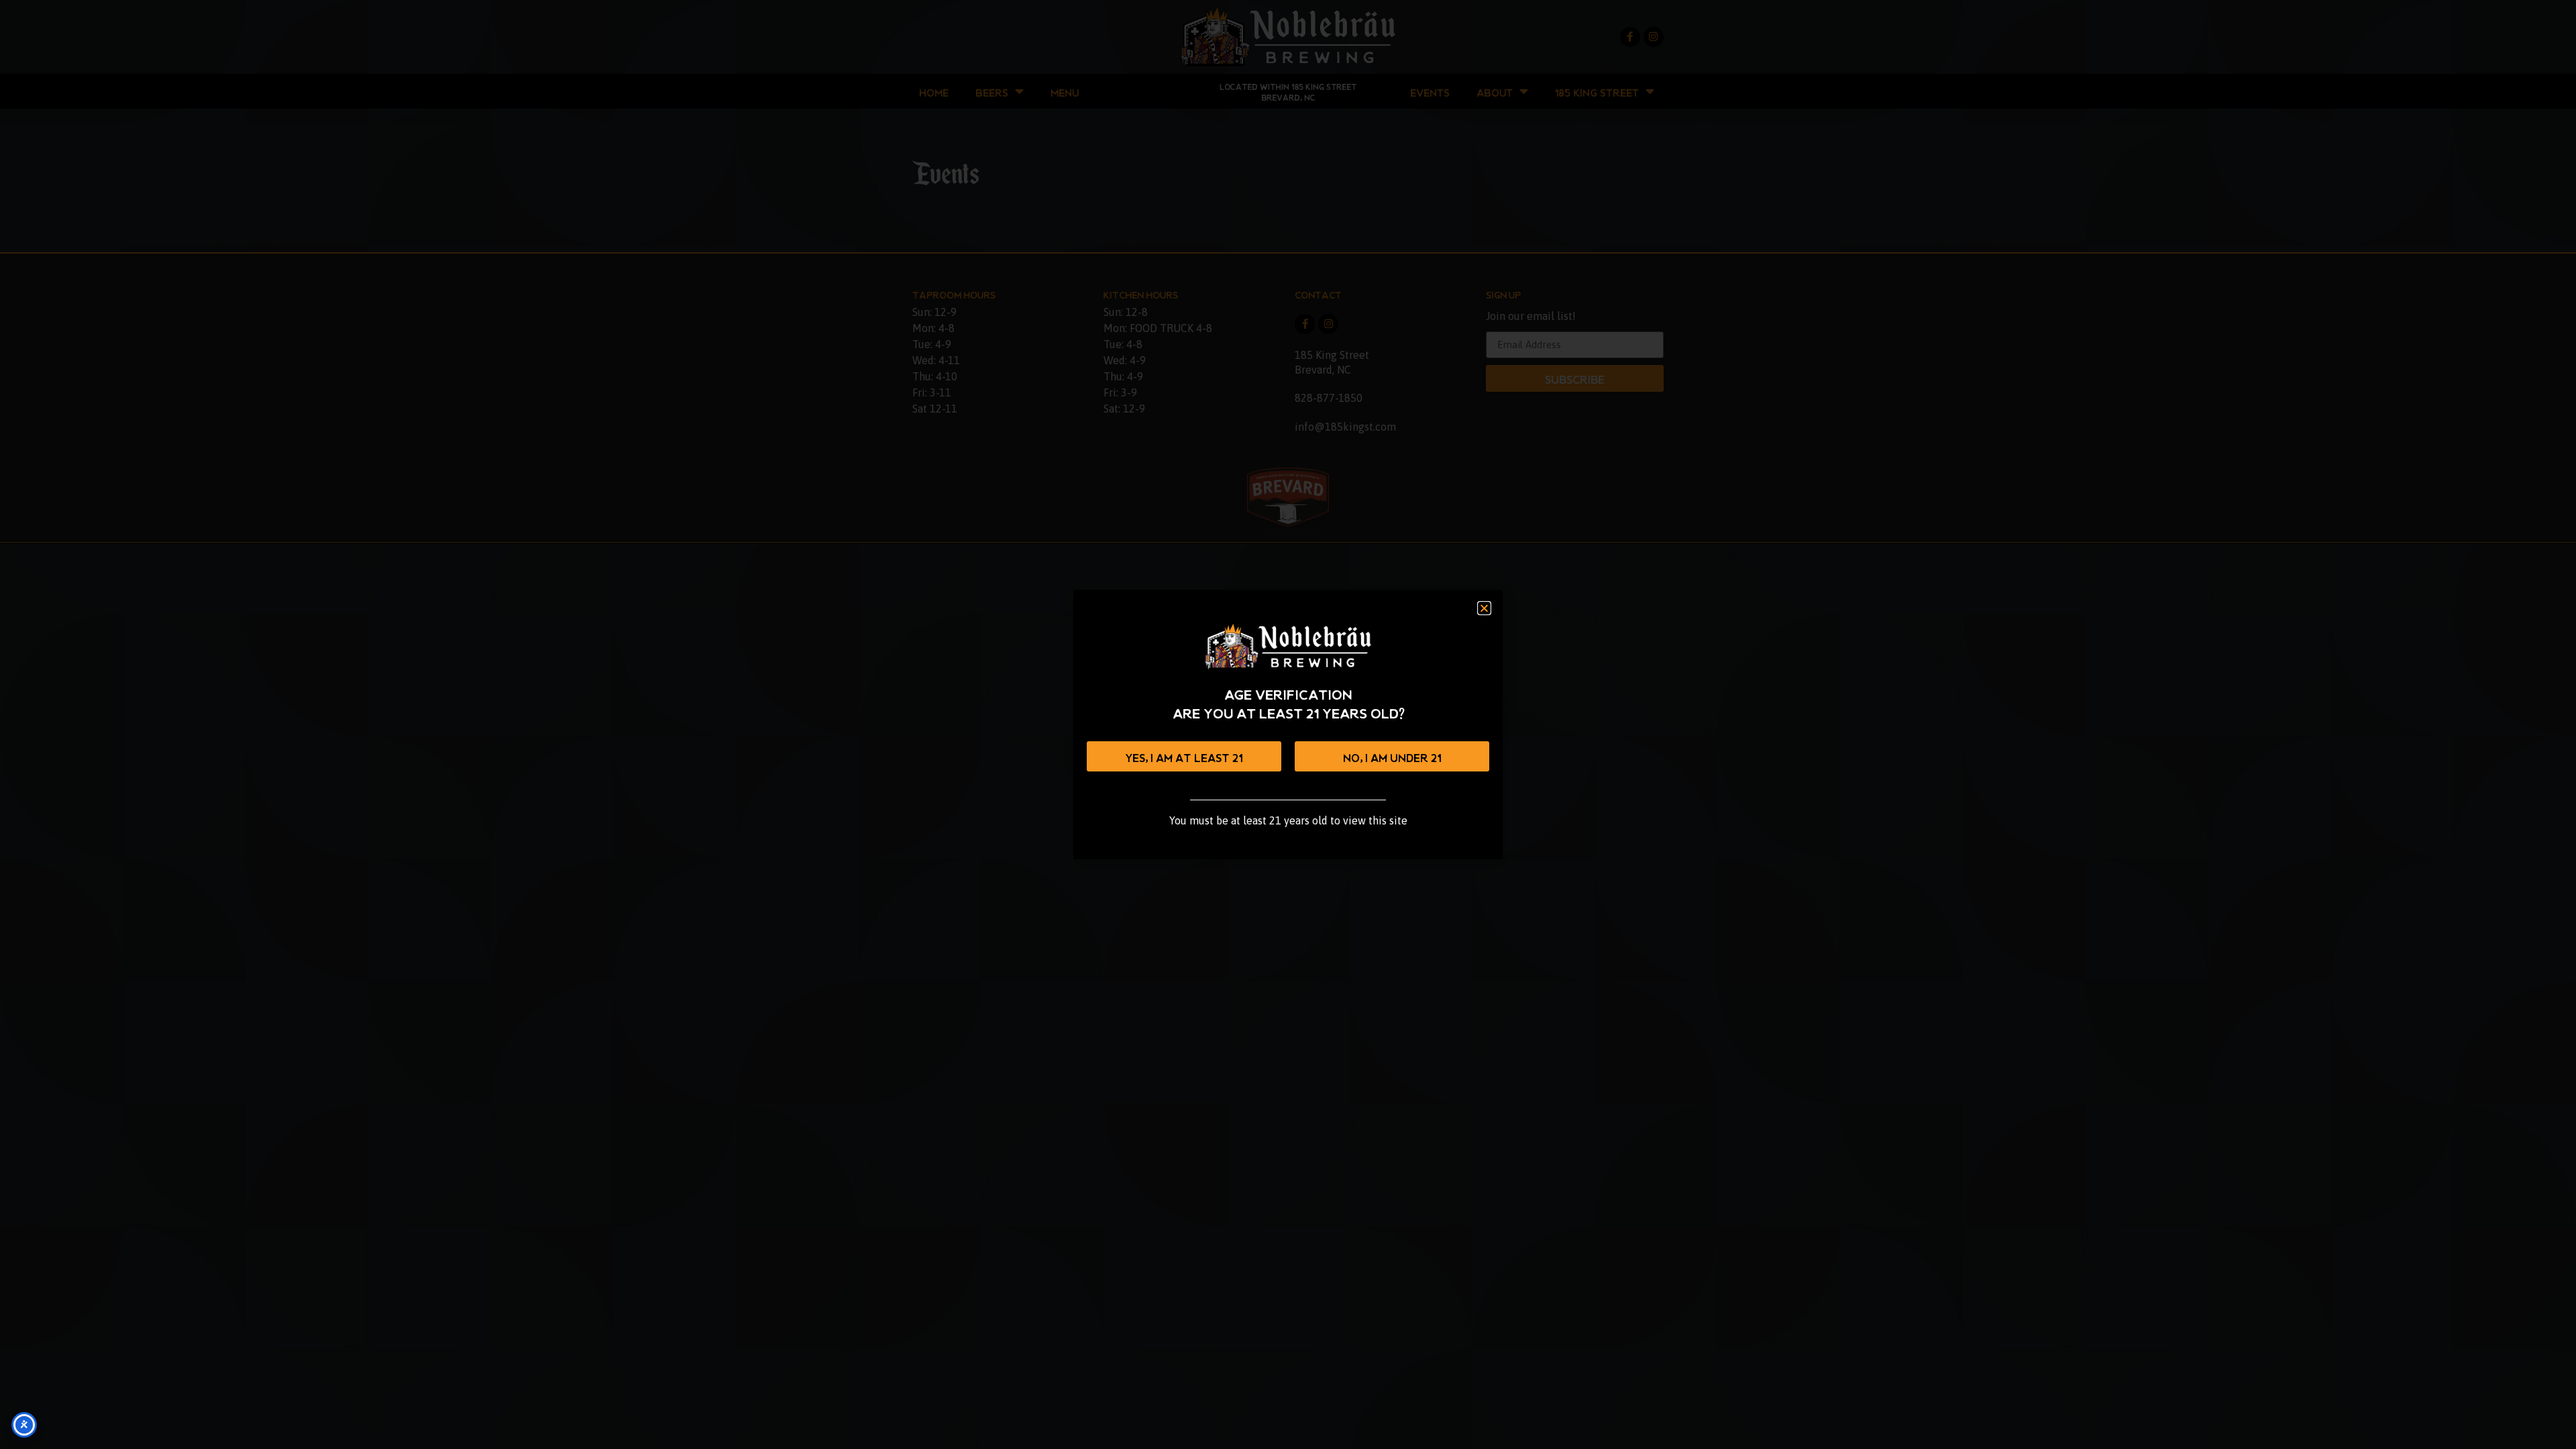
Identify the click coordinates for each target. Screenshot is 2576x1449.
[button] (1484, 608)
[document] (1288, 724)
